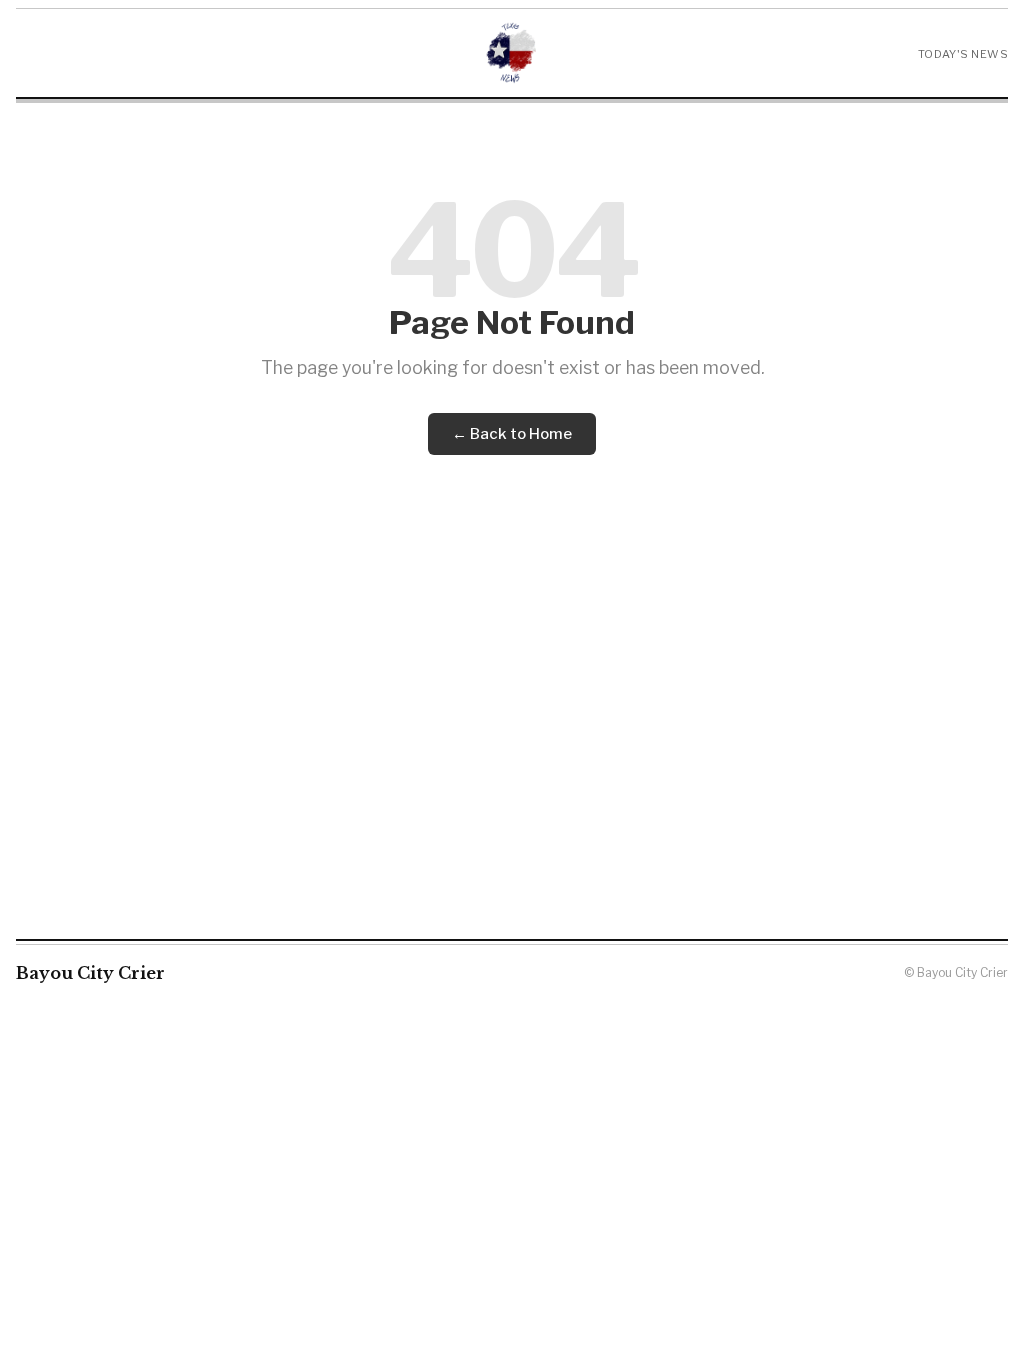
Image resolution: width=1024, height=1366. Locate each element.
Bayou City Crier (90, 973)
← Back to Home (512, 434)
